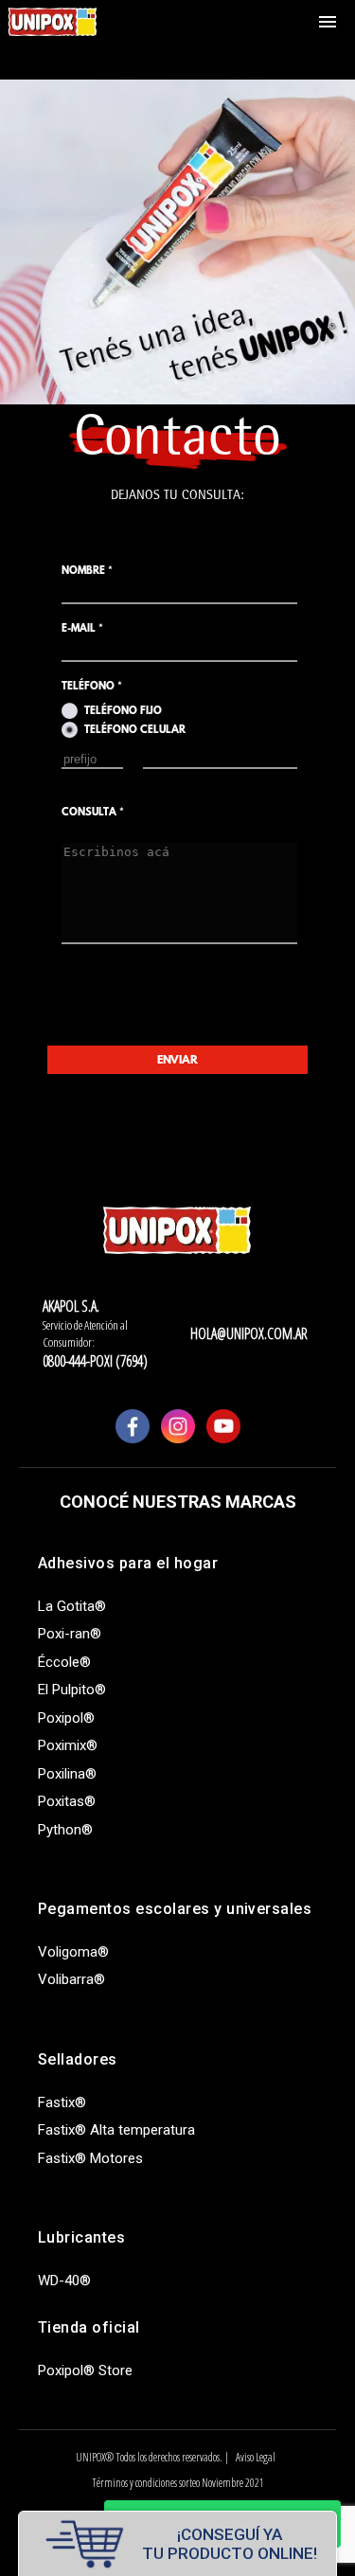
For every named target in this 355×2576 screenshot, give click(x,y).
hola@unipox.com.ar (249, 1333)
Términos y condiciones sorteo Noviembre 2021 (178, 2483)
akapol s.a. (71, 1306)
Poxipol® (66, 1718)
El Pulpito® (72, 1690)
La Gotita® (72, 1606)
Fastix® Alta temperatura (116, 2130)
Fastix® (62, 2102)
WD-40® (64, 2281)
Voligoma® (73, 1952)
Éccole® (64, 1662)
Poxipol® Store (85, 2370)
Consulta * (93, 813)
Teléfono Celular (135, 731)
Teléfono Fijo (123, 712)
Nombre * (87, 572)
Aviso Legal (256, 2457)
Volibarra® (71, 1979)
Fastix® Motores (90, 2158)
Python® (65, 1830)
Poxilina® (67, 1774)
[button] (328, 23)
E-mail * (82, 629)
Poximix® (68, 1745)
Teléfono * (92, 687)
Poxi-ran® (70, 1634)
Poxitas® (67, 1801)
